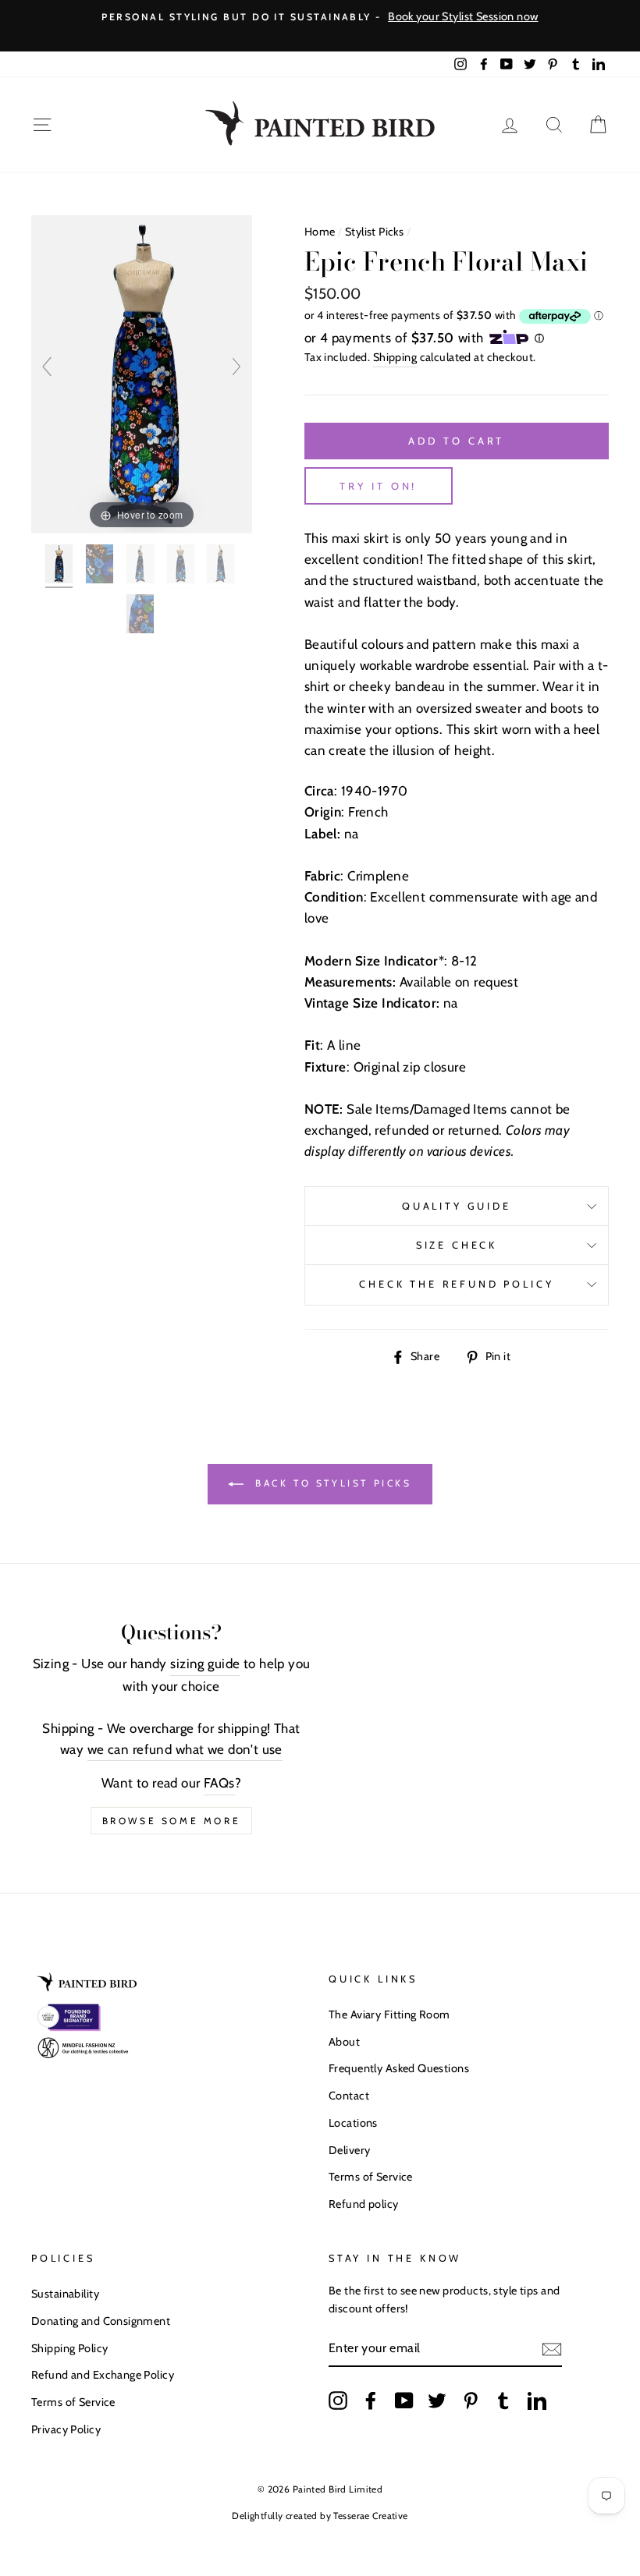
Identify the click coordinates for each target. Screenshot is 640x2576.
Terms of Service (371, 2177)
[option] (320, 17)
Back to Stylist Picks (331, 1483)
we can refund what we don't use (185, 1749)
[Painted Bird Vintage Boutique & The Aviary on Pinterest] (471, 2400)
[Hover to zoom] (142, 373)
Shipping (395, 357)
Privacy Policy (66, 2429)
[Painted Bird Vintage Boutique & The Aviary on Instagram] (338, 2400)
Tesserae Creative (370, 2516)
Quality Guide (457, 1206)
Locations (353, 2123)
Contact (349, 2096)
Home (320, 232)
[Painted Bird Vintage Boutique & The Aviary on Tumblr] (503, 2400)
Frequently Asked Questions (399, 2068)
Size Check (457, 1245)
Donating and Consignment (101, 2321)
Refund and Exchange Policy (103, 2375)
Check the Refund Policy (456, 1284)
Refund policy (364, 2204)
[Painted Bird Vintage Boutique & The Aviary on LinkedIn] (537, 2400)
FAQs (219, 1783)
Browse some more (172, 1821)
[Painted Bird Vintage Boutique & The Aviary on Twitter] (437, 2400)
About (344, 2042)
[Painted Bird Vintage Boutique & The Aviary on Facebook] (371, 2400)
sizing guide (205, 1664)
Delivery (349, 2150)
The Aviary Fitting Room (389, 2014)
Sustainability (65, 2294)
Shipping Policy (69, 2348)
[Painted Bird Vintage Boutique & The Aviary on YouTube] (404, 2400)
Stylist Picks (375, 232)
